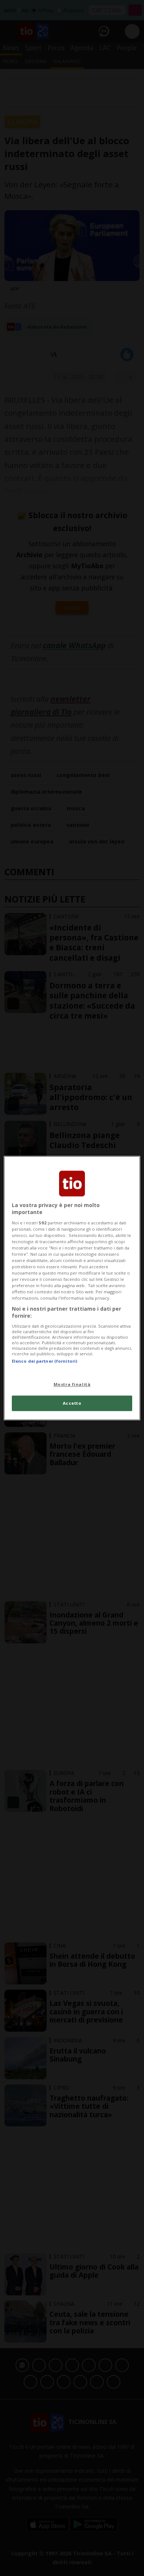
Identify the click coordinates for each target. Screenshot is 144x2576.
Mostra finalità (72, 1384)
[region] (72, 1288)
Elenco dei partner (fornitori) (44, 1361)
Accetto (72, 1403)
